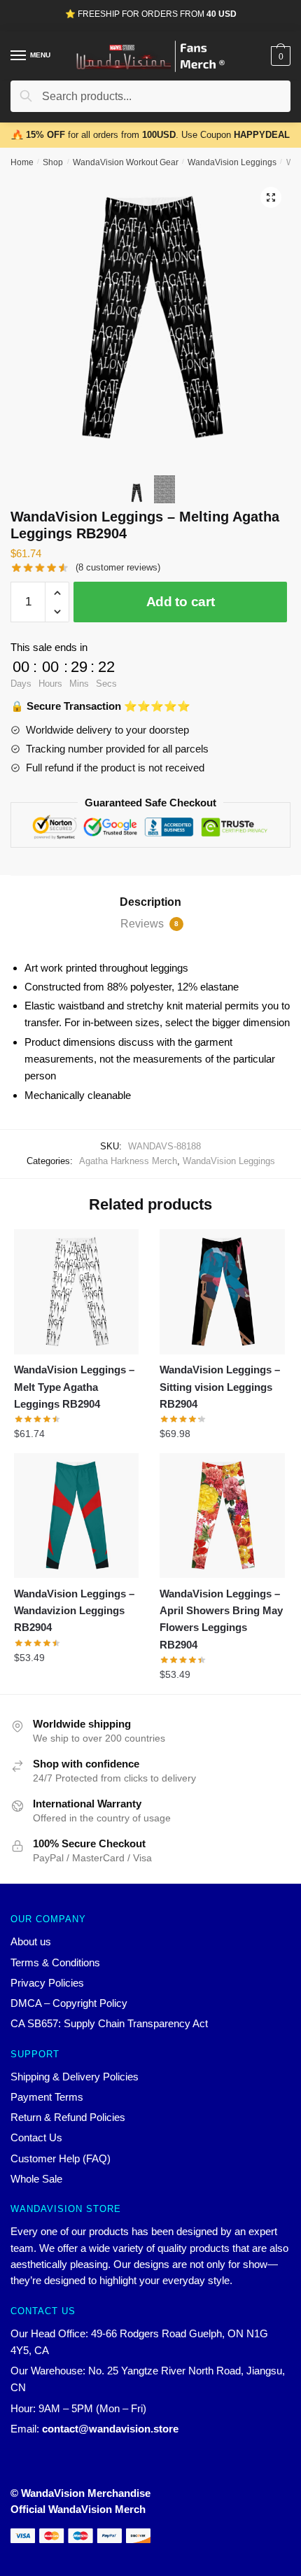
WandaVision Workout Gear (126, 162)
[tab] (150, 902)
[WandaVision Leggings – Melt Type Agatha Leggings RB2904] (76, 1291)
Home (22, 162)
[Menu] (19, 56)
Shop (53, 162)
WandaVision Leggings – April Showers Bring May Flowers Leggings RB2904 (221, 1619)
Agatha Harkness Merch (128, 1161)
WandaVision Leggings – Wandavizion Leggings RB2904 (74, 1611)
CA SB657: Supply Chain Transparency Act (109, 2023)
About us (31, 1941)
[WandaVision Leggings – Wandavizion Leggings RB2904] (76, 1515)
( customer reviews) (118, 567)
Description (150, 902)
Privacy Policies (47, 1983)
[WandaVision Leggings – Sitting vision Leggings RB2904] (222, 1291)
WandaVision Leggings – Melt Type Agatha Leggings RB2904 (74, 1387)
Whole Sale (36, 2179)
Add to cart (181, 602)
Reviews (149, 924)
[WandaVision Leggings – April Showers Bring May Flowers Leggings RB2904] (222, 1515)
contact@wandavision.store (110, 2429)
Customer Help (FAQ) (61, 2158)
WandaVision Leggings (232, 162)
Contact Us (36, 2137)
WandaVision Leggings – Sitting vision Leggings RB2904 (220, 1387)
